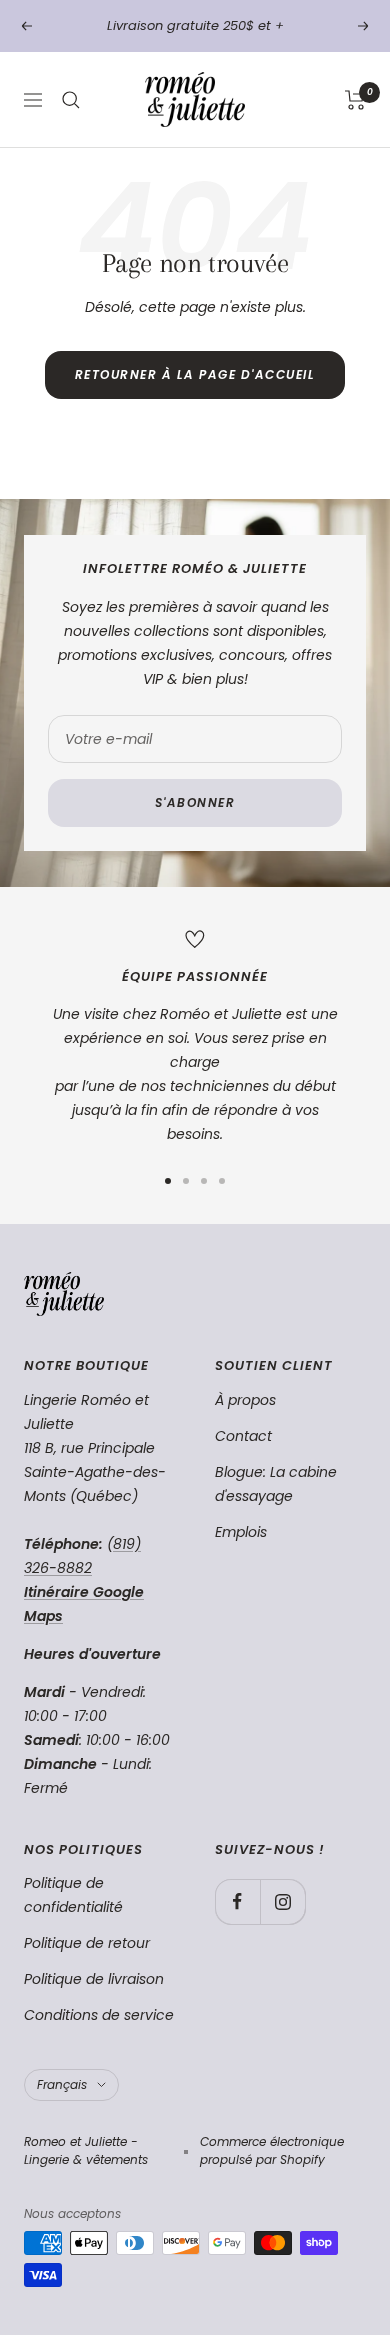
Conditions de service (99, 2015)
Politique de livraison (94, 1979)
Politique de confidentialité (73, 1895)
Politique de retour (87, 1943)
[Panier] (355, 100)
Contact (243, 1436)
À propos (245, 1400)
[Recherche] (71, 100)
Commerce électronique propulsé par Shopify (272, 2150)
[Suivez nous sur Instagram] (282, 1901)
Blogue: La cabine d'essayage (276, 1484)
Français (62, 2084)
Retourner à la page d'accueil (195, 374)
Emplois (241, 1532)
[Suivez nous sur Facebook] (237, 1901)
